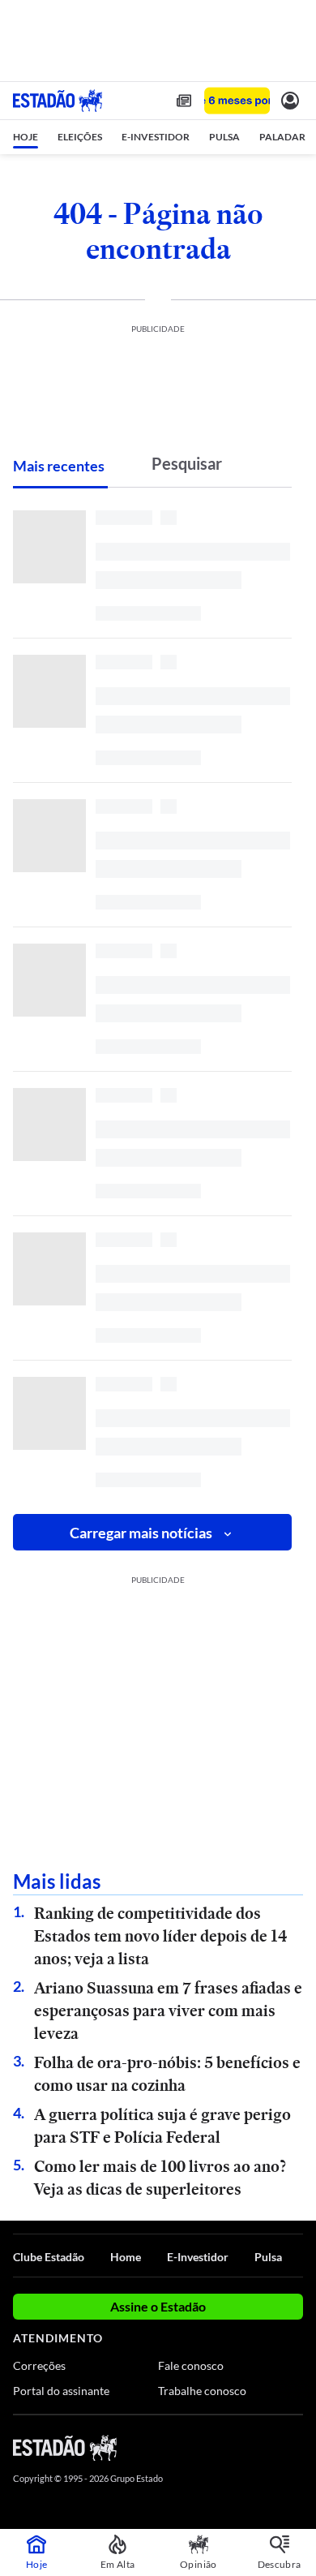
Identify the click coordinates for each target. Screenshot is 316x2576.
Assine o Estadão (158, 2306)
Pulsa (268, 2257)
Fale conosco (191, 2365)
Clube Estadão (49, 2257)
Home (126, 2257)
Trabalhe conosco (202, 2391)
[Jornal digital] (184, 101)
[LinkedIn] (295, 2447)
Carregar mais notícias (141, 1533)
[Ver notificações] (290, 101)
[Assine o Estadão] (237, 101)
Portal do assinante (61, 2391)
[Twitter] (237, 2447)
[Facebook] (208, 2447)
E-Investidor (198, 2257)
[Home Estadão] (58, 101)
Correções (39, 2365)
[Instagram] (267, 2447)
